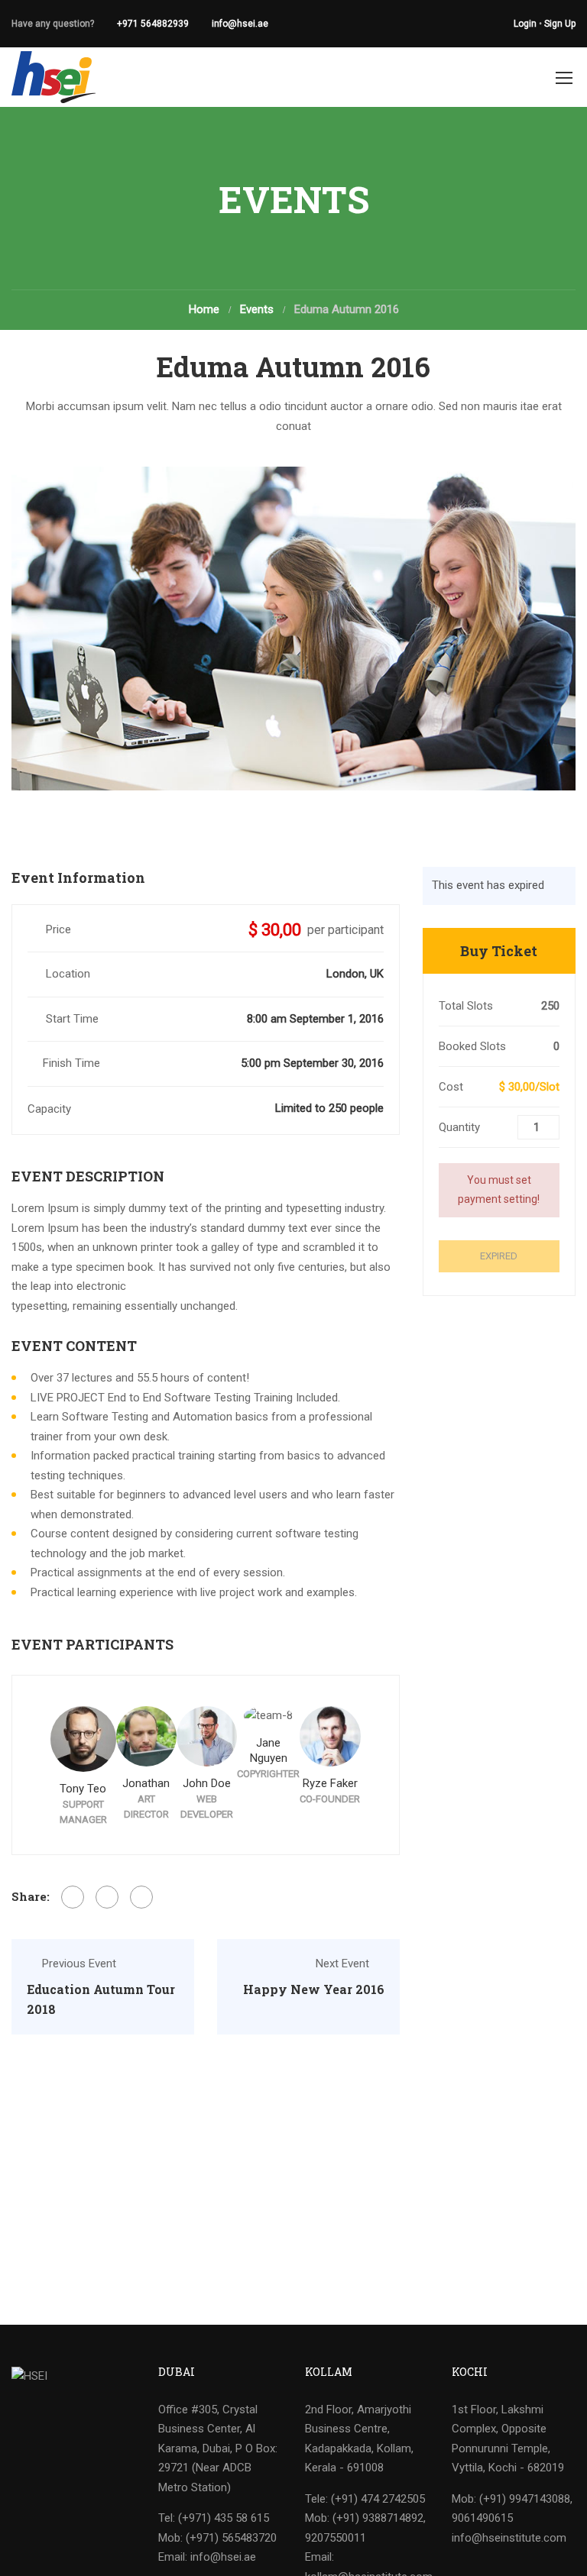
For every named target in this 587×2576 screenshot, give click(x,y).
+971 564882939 (153, 24)
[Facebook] (73, 1897)
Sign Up (560, 24)
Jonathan (146, 1783)
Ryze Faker (330, 1783)
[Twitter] (107, 1897)
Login (525, 24)
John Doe (207, 1783)
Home (204, 309)
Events (257, 309)
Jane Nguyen (269, 1750)
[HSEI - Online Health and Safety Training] (54, 77)
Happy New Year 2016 (314, 1989)
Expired (499, 1256)
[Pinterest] (141, 1897)
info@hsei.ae (240, 24)
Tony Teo (83, 1789)
